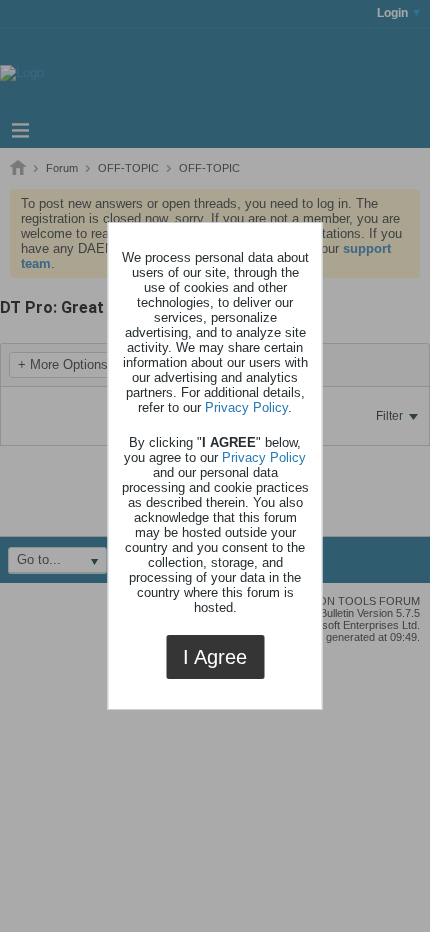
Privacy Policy (246, 407)
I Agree (215, 657)
